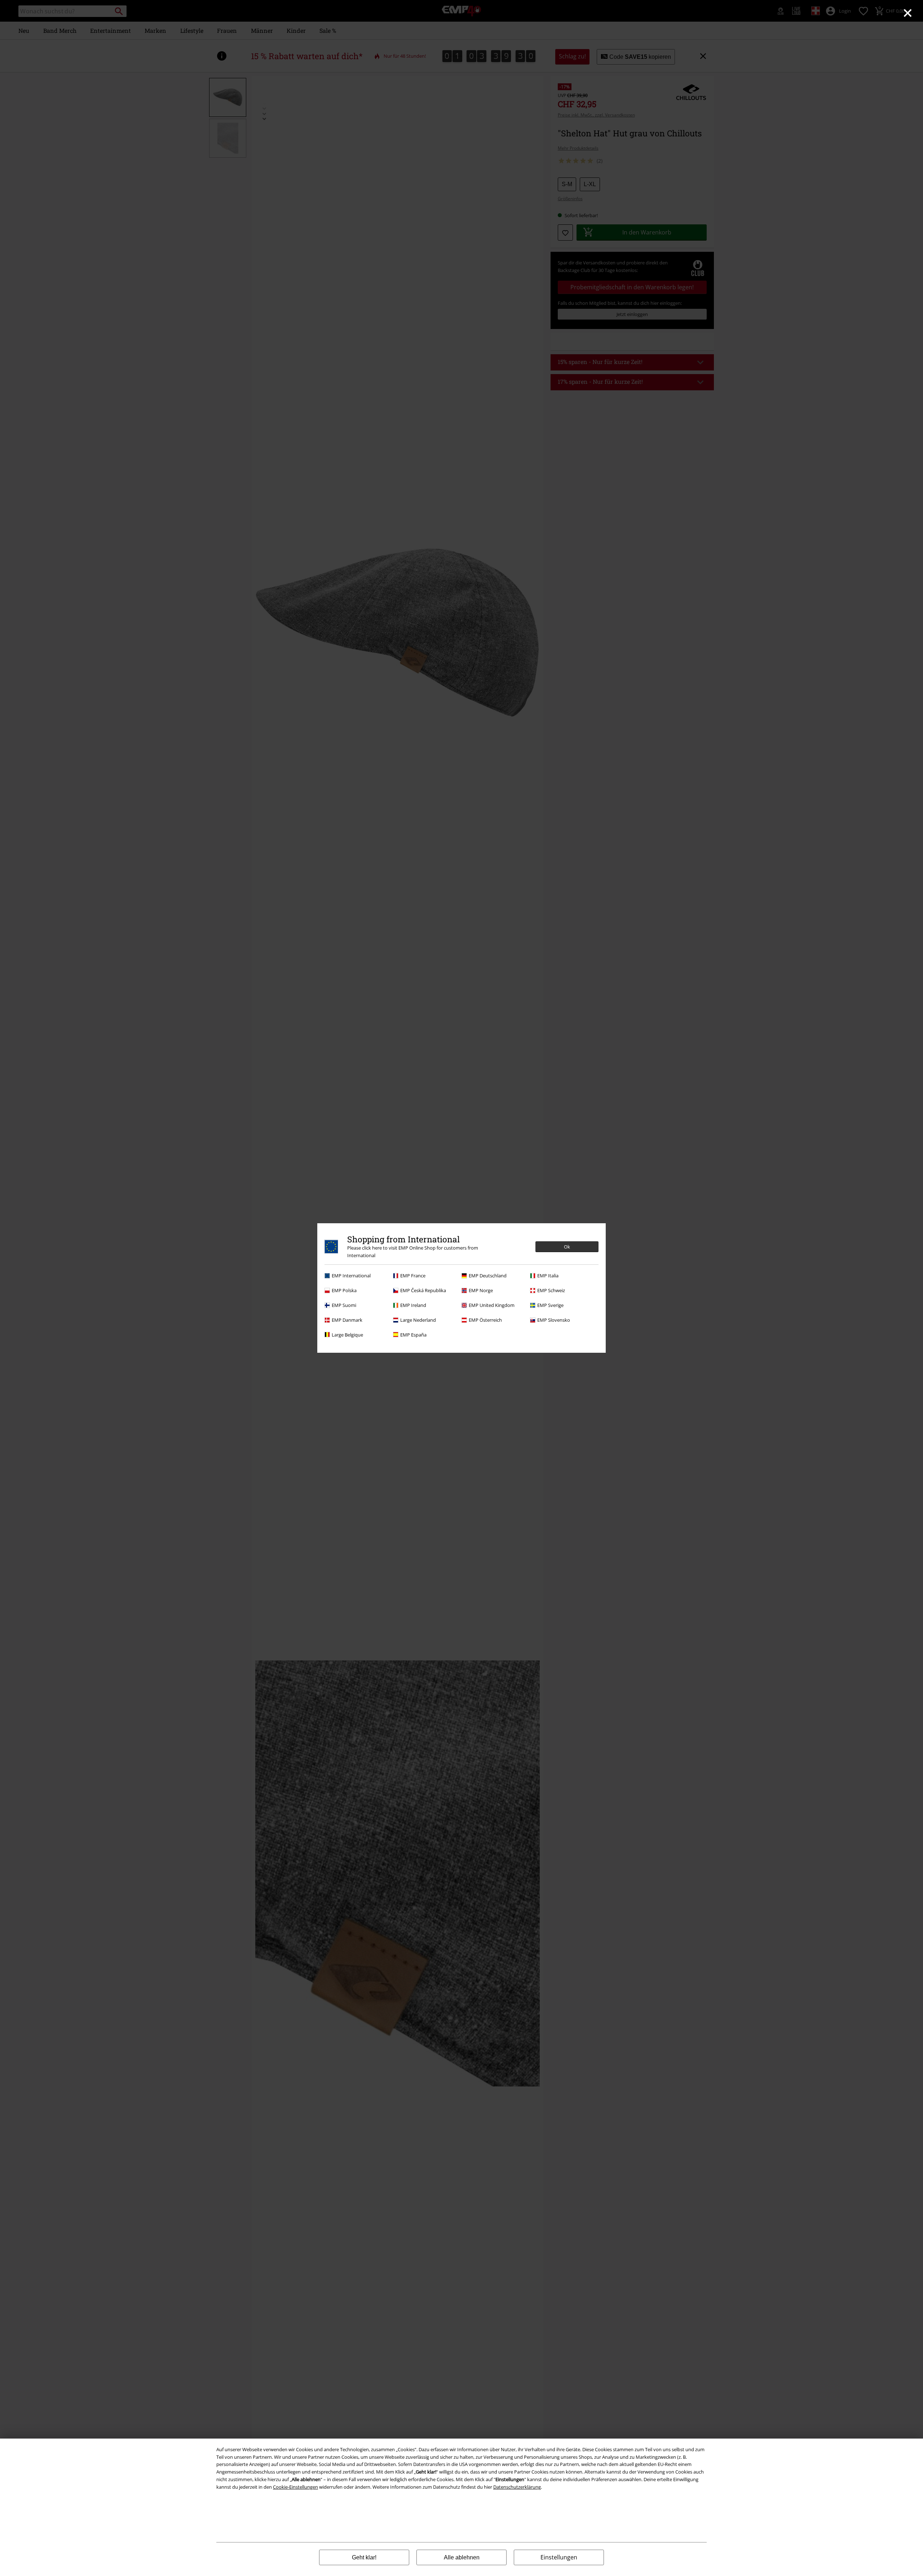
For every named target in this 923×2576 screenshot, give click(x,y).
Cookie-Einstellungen (295, 2487)
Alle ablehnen (462, 2557)
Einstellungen (559, 2557)
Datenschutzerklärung (517, 2487)
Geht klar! (364, 2557)
